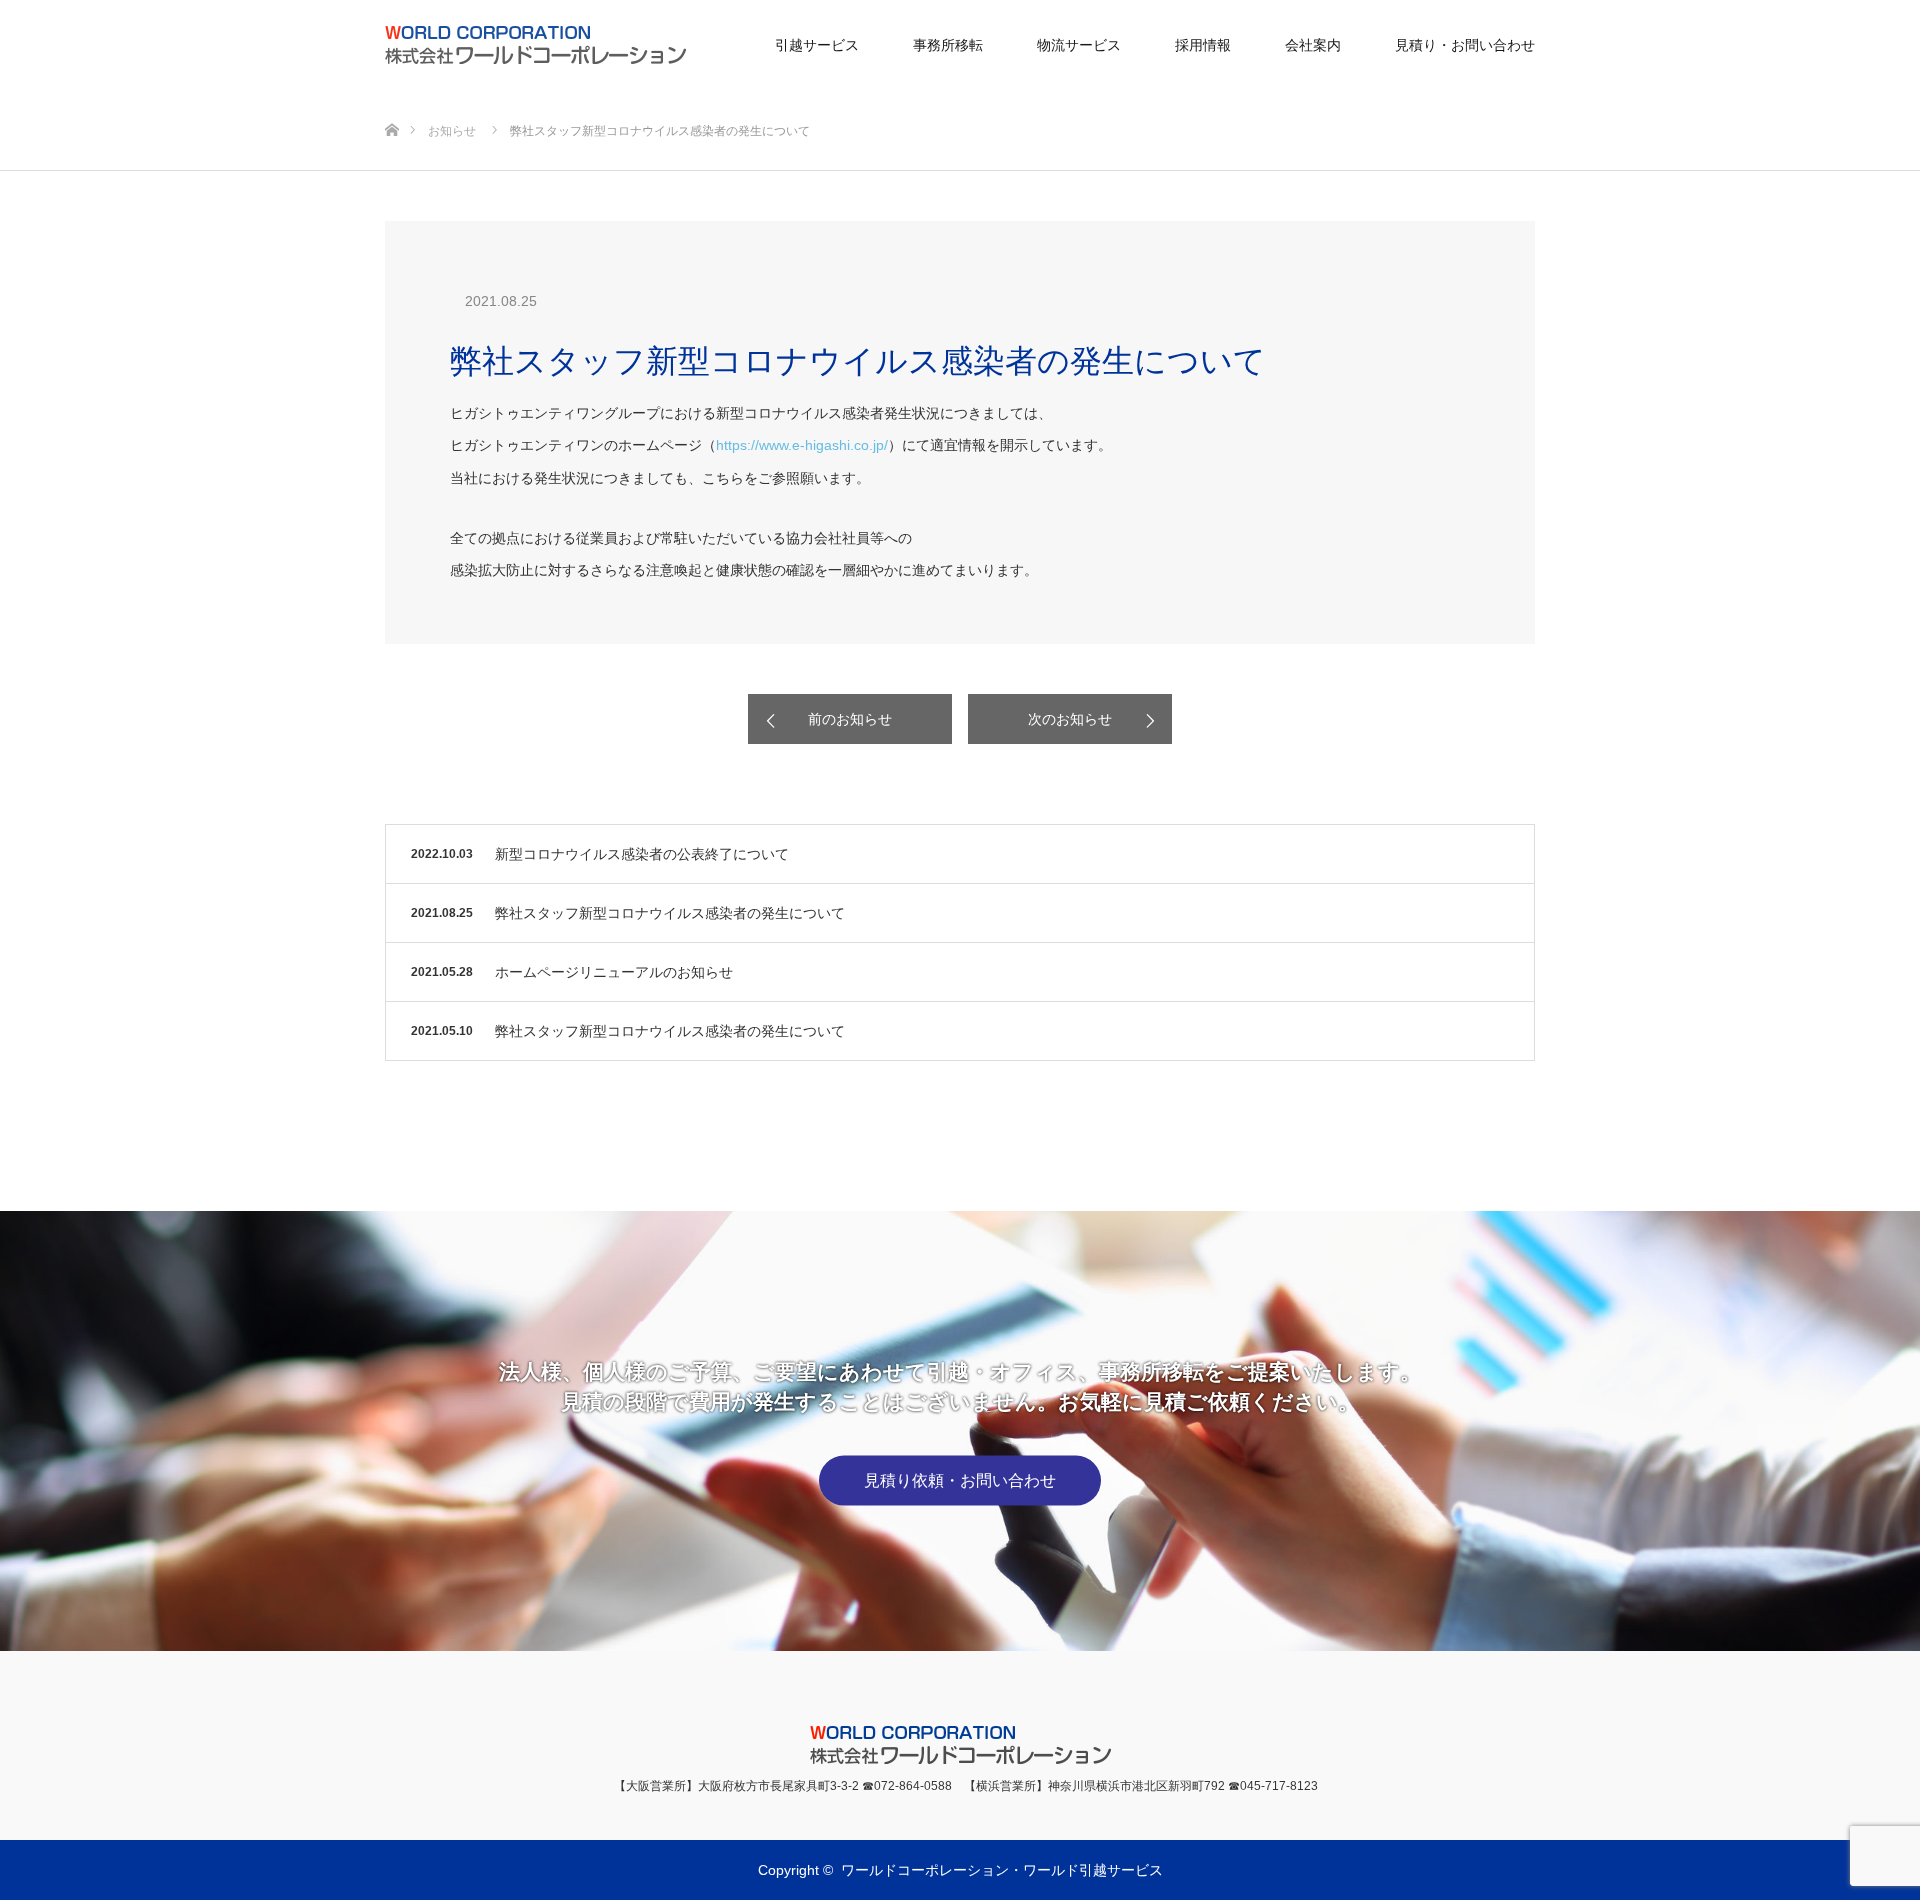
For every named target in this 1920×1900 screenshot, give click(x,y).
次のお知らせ (1070, 719)
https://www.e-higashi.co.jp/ (802, 445)
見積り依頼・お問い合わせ (960, 1480)
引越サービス (817, 45)
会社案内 (1313, 45)
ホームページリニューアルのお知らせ (614, 972)
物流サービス (1079, 45)
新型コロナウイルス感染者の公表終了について (642, 854)
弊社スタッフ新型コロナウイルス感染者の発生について (670, 913)
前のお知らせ (850, 719)
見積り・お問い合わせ (1465, 45)
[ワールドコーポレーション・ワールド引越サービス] (686, 45)
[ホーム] (391, 97)
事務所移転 (948, 45)
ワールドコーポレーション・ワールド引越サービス (1002, 1870)
